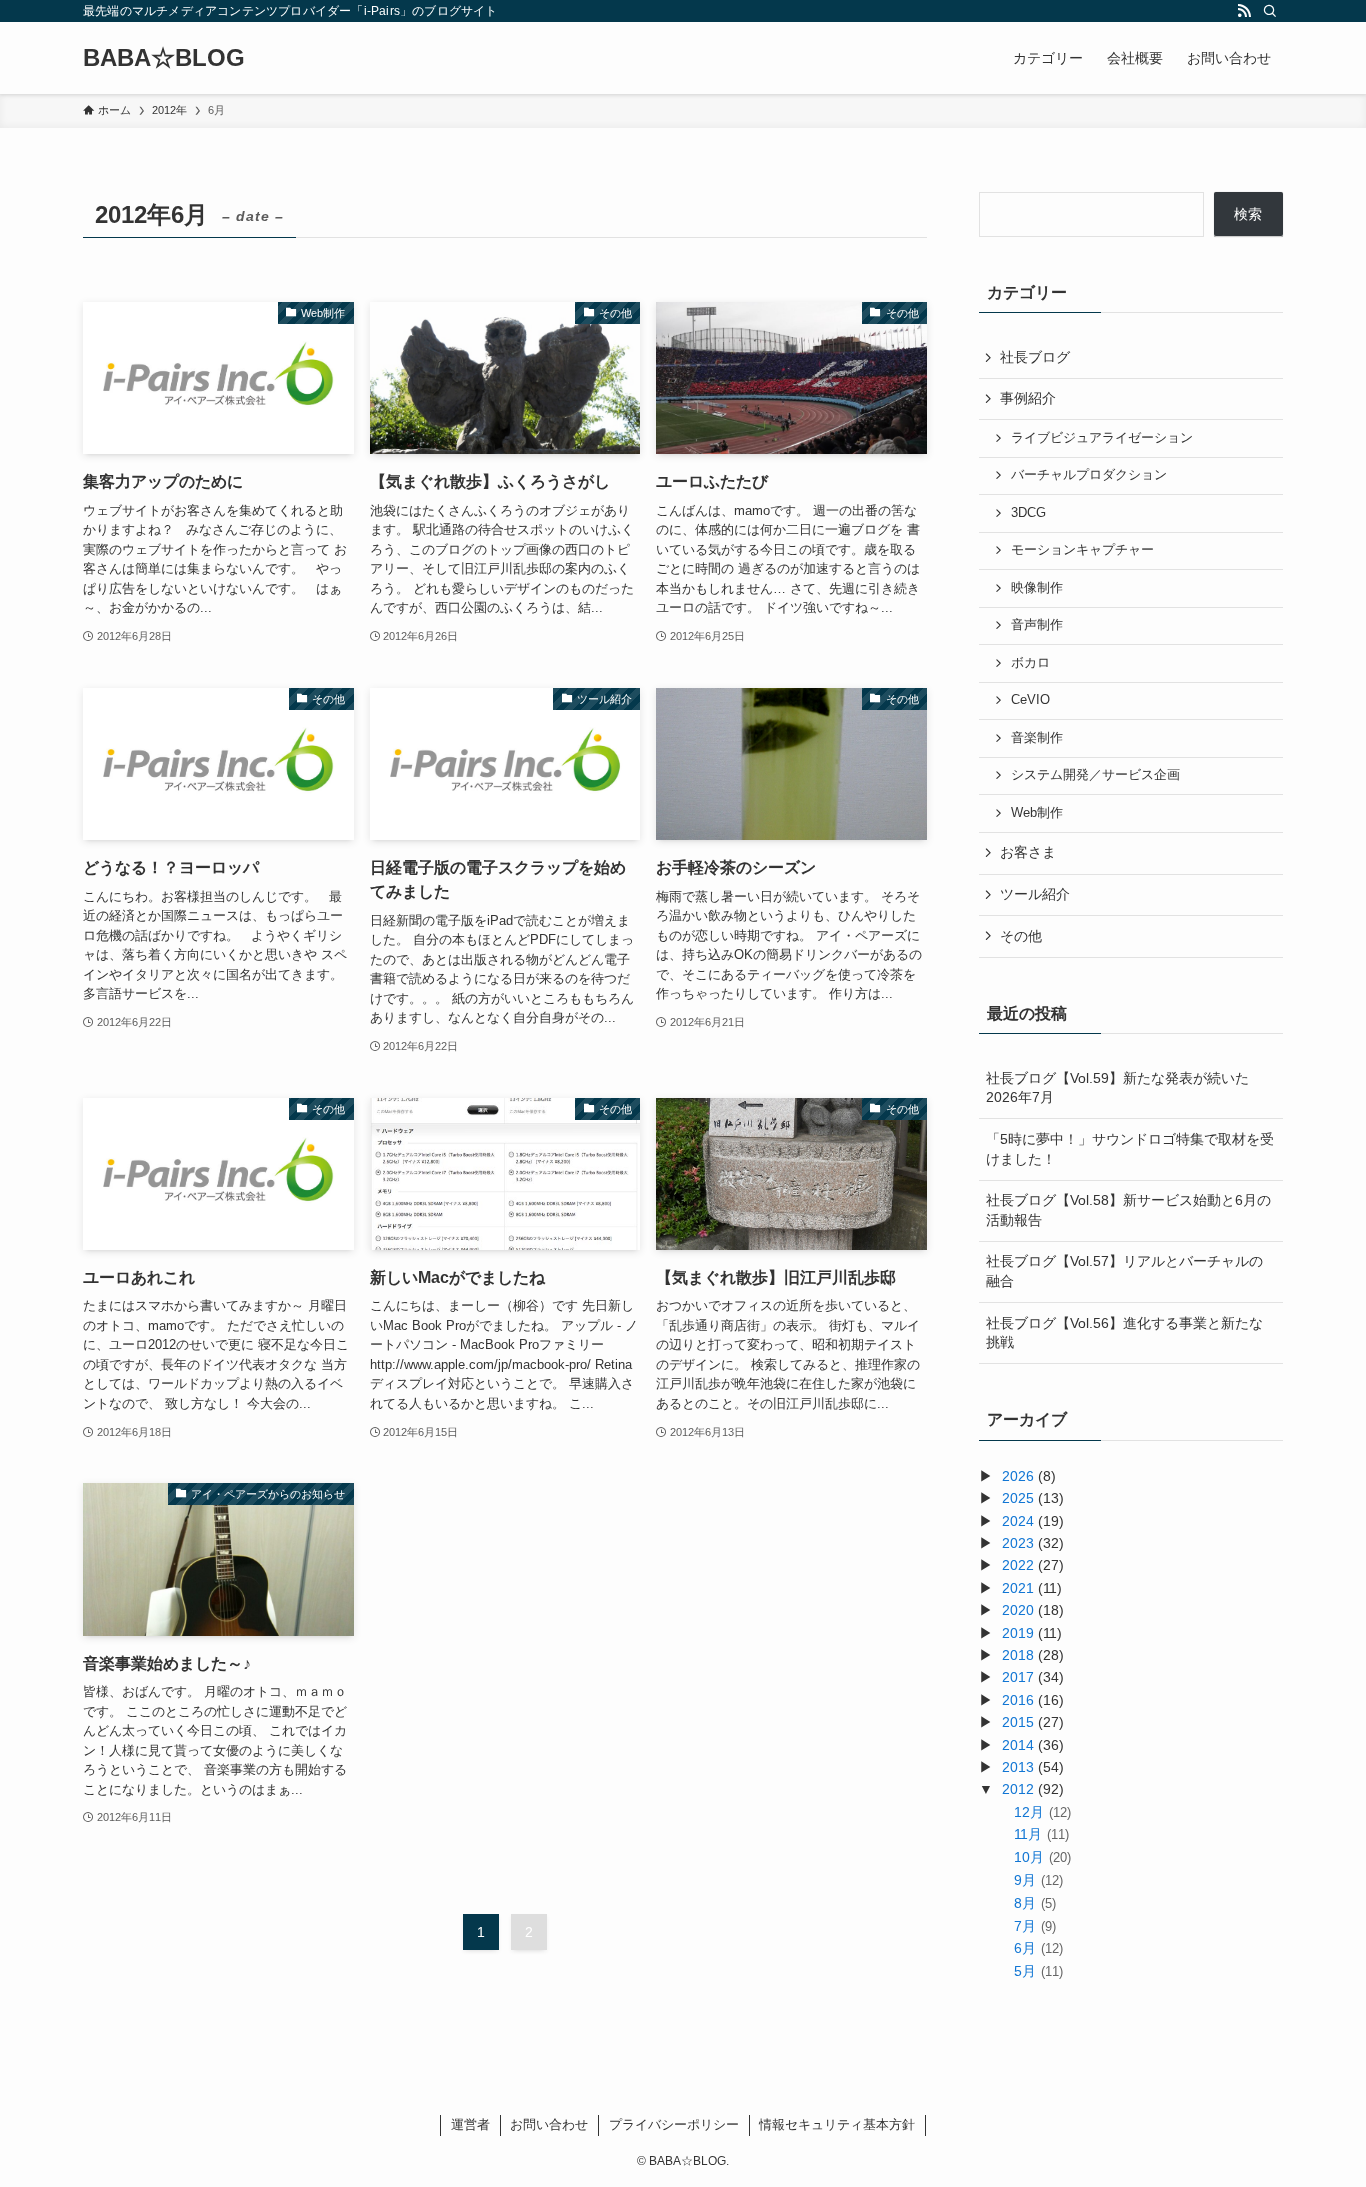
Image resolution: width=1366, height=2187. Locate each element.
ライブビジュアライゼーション (1102, 438)
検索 (1248, 214)
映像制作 (1037, 588)
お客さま (1028, 852)
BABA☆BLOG (164, 58)
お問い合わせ (549, 2124)
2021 (1018, 1588)
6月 (1038, 1948)
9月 (1038, 1880)
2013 (1018, 1767)
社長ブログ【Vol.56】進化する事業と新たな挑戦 (1124, 1333)
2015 (1018, 1722)
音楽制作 (1037, 738)
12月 (1042, 1812)
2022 (1018, 1565)
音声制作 (1037, 625)
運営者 (470, 2124)
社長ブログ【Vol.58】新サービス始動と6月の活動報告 (1128, 1210)
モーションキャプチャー (1082, 550)
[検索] (1270, 11)
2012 (1018, 1789)
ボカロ (1030, 663)
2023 (1018, 1543)
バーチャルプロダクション (1089, 475)
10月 (1042, 1857)
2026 (1018, 1476)
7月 (1034, 1926)
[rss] (1244, 11)
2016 (1018, 1700)
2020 (1018, 1610)
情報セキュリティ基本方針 (837, 2124)
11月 (1041, 1834)
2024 (1018, 1521)
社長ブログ (1035, 357)
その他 (1021, 936)
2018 (1018, 1655)
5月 (1038, 1971)
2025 (1018, 1498)
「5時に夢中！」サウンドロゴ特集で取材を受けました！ (1130, 1149)
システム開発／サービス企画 (1095, 775)
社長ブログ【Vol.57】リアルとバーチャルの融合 (1124, 1271)
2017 (1018, 1677)
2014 (1018, 1745)
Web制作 (1037, 813)
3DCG (1028, 513)
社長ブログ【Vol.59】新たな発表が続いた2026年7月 (1117, 1088)
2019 (1018, 1633)
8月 (1034, 1903)
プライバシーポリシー (674, 2124)
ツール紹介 (1035, 894)
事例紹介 (1028, 398)
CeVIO (1030, 700)
